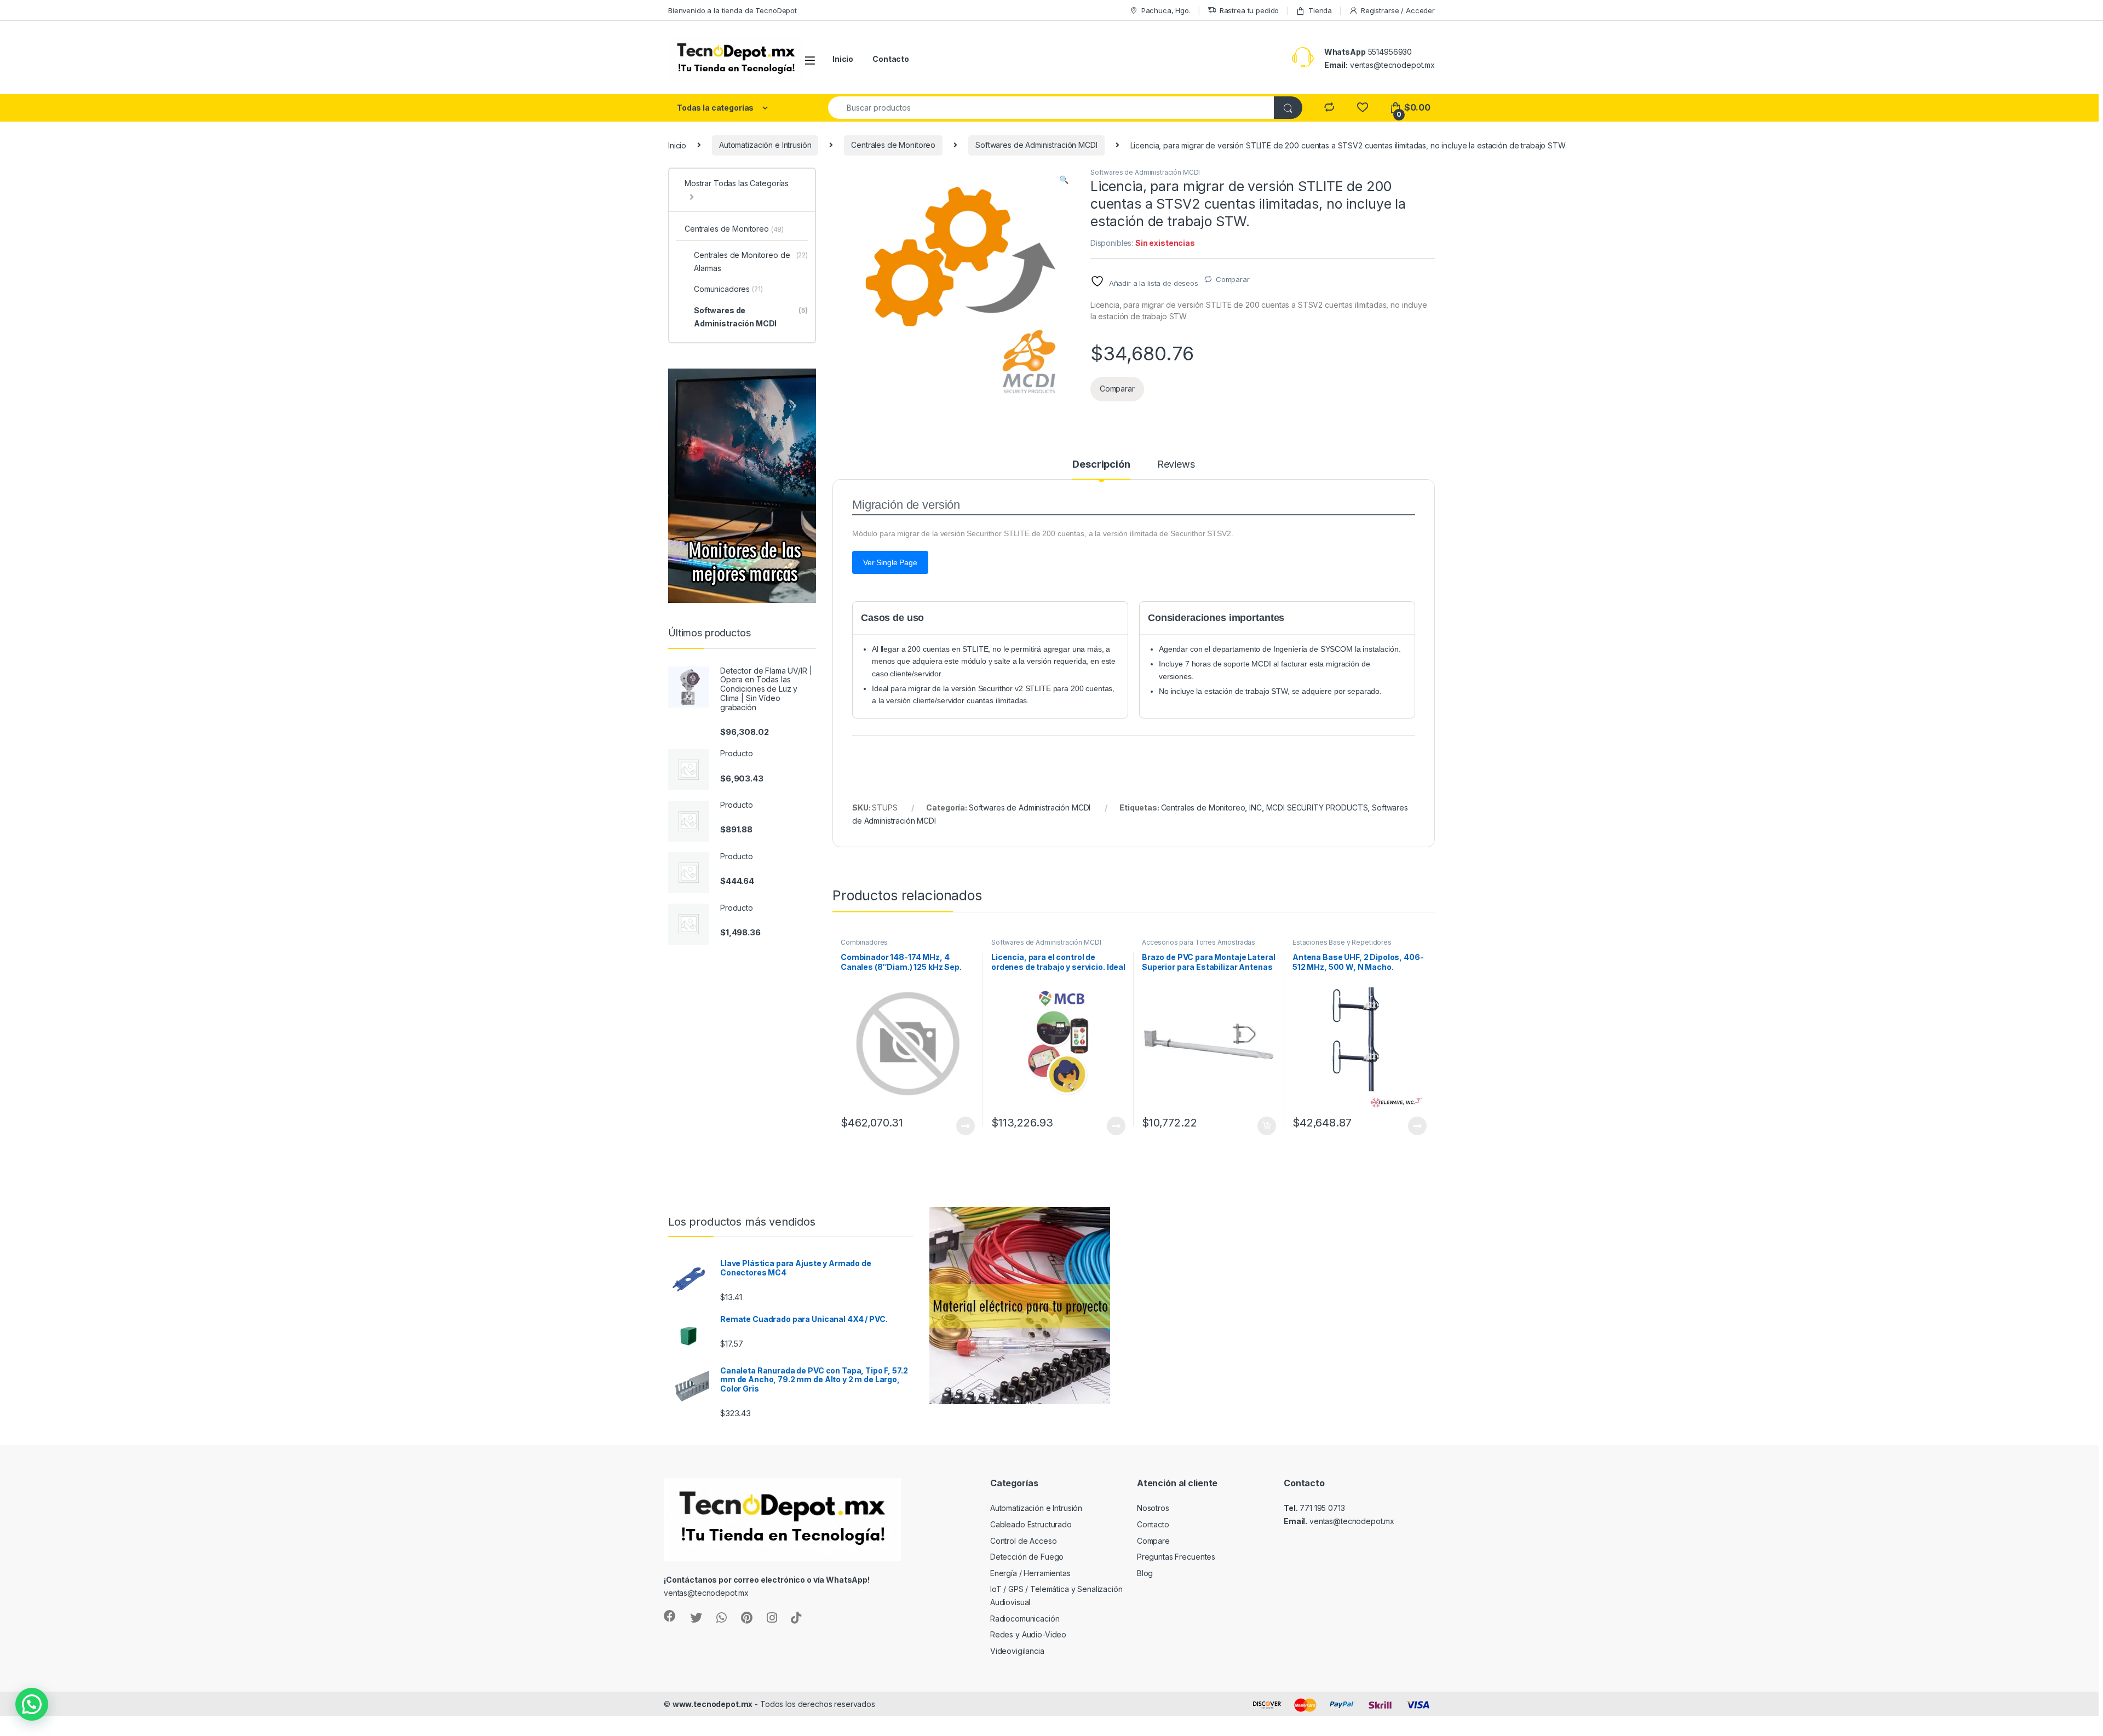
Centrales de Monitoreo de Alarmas (751, 261)
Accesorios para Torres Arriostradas (1199, 942)
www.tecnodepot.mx (713, 1704)
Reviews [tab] (1176, 465)
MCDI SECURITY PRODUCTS (1317, 807)
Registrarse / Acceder (1398, 10)
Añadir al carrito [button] (1265, 1126)
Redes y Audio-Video (1028, 1634)
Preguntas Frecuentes (1176, 1557)
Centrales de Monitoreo (893, 145)
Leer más (966, 1126)
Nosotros (1153, 1508)
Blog (1145, 1573)
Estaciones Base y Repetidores (1342, 942)
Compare (1153, 1541)
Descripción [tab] (1101, 465)
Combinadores (864, 942)
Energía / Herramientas (1030, 1573)
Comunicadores (728, 289)
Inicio (843, 59)
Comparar (1233, 279)
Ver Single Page (890, 562)
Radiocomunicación (1025, 1619)
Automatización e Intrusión (765, 145)
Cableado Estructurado (1031, 1524)
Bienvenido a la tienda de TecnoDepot (732, 10)
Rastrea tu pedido (1249, 10)
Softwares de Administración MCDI (1036, 145)
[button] (1064, 180)
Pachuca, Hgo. (1166, 10)
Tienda (1320, 10)
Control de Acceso (1024, 1541)
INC (1256, 807)
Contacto (891, 59)
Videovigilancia (1017, 1651)
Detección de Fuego (1027, 1557)
